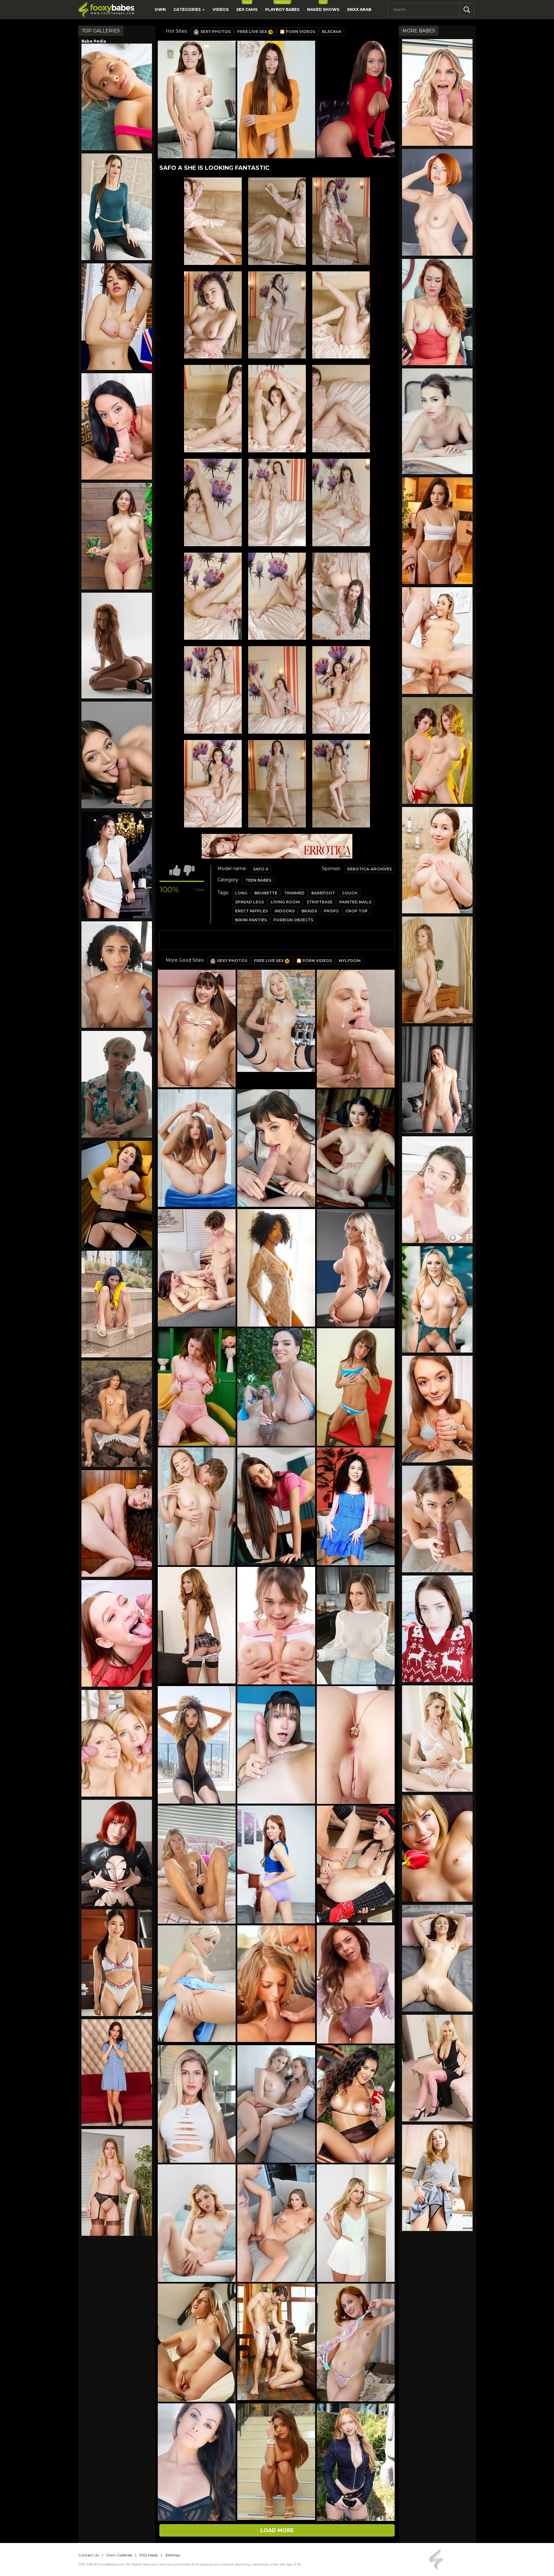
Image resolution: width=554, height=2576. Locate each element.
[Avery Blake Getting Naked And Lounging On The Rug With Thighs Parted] (437, 1080)
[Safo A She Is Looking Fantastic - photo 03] (213, 315)
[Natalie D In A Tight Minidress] (117, 207)
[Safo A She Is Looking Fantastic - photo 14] (341, 596)
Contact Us (88, 2555)
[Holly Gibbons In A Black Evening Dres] (437, 2068)
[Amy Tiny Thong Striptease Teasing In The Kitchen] (437, 2178)
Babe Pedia (94, 41)
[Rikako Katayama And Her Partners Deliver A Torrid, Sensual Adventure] (117, 1963)
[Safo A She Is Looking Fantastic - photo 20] (341, 784)
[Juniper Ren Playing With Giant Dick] (117, 755)
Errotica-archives (369, 869)
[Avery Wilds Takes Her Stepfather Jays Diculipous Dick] (437, 1629)
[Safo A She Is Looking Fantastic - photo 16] (277, 690)
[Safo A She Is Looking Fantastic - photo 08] (341, 409)
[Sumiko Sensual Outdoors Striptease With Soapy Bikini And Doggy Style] (117, 536)
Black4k (332, 32)
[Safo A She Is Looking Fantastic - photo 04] (277, 315)
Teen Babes (258, 880)
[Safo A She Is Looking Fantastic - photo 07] (277, 409)
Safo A (261, 869)
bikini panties (251, 920)
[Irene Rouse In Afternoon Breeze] (117, 1414)
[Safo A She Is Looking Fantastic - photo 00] (213, 221)
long (241, 893)
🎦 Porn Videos (298, 32)
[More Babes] (117, 865)
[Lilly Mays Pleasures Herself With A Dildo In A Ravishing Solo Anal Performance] (117, 1853)
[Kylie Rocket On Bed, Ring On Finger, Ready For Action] (437, 1190)
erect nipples (251, 911)
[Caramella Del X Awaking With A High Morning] (117, 427)
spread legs (249, 902)
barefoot (323, 893)
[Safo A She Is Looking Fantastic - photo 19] (277, 784)
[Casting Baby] (117, 646)
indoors (285, 911)
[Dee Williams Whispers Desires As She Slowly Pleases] (117, 1084)
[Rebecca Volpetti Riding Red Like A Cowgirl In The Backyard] (117, 1743)
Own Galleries (119, 2555)
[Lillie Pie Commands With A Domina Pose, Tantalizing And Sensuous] (437, 1739)
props (331, 911)
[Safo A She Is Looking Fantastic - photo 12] (213, 596)
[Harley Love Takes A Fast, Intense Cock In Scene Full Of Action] (117, 1633)
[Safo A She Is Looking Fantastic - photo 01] (277, 221)
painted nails (355, 902)
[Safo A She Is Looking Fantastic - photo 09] (213, 502)
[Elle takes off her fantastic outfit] (117, 2182)
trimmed (294, 893)
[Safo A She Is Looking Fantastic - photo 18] (213, 784)
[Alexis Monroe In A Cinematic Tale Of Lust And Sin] (437, 1300)
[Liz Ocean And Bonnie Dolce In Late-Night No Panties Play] (117, 2073)
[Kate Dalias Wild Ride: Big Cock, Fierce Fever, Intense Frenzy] (437, 92)
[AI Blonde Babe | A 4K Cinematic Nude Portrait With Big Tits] (437, 1848)
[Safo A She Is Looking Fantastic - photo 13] (277, 596)
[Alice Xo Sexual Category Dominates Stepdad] (437, 1519)
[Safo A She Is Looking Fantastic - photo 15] (213, 690)
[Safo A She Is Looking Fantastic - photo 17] (341, 690)
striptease (319, 902)
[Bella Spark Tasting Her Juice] (437, 970)
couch (350, 893)
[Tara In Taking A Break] (437, 312)
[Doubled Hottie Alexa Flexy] (437, 641)
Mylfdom (350, 961)
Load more (277, 2530)
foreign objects (293, 920)
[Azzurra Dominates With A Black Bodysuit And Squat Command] (117, 1523)
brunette (266, 893)
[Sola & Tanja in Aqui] (437, 750)
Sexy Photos (215, 32)
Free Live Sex (252, 32)
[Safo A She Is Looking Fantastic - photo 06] (213, 409)
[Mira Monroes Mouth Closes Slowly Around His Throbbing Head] (437, 1409)
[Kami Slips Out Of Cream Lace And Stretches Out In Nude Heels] (437, 202)
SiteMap (173, 2555)
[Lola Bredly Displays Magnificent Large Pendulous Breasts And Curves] (117, 1194)
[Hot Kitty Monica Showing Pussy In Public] (117, 1304)
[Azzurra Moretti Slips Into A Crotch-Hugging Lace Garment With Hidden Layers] (117, 317)
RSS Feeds (149, 2555)
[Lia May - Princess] (437, 421)
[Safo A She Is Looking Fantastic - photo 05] (341, 315)
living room (285, 902)
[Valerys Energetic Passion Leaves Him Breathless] (117, 97)
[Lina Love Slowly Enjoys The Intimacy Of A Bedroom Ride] (117, 975)
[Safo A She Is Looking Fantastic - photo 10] (277, 502)
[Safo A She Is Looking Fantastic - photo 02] (341, 221)
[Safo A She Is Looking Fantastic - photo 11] (341, 502)
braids (309, 911)
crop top (357, 911)
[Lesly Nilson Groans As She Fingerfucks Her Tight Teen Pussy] (437, 860)
